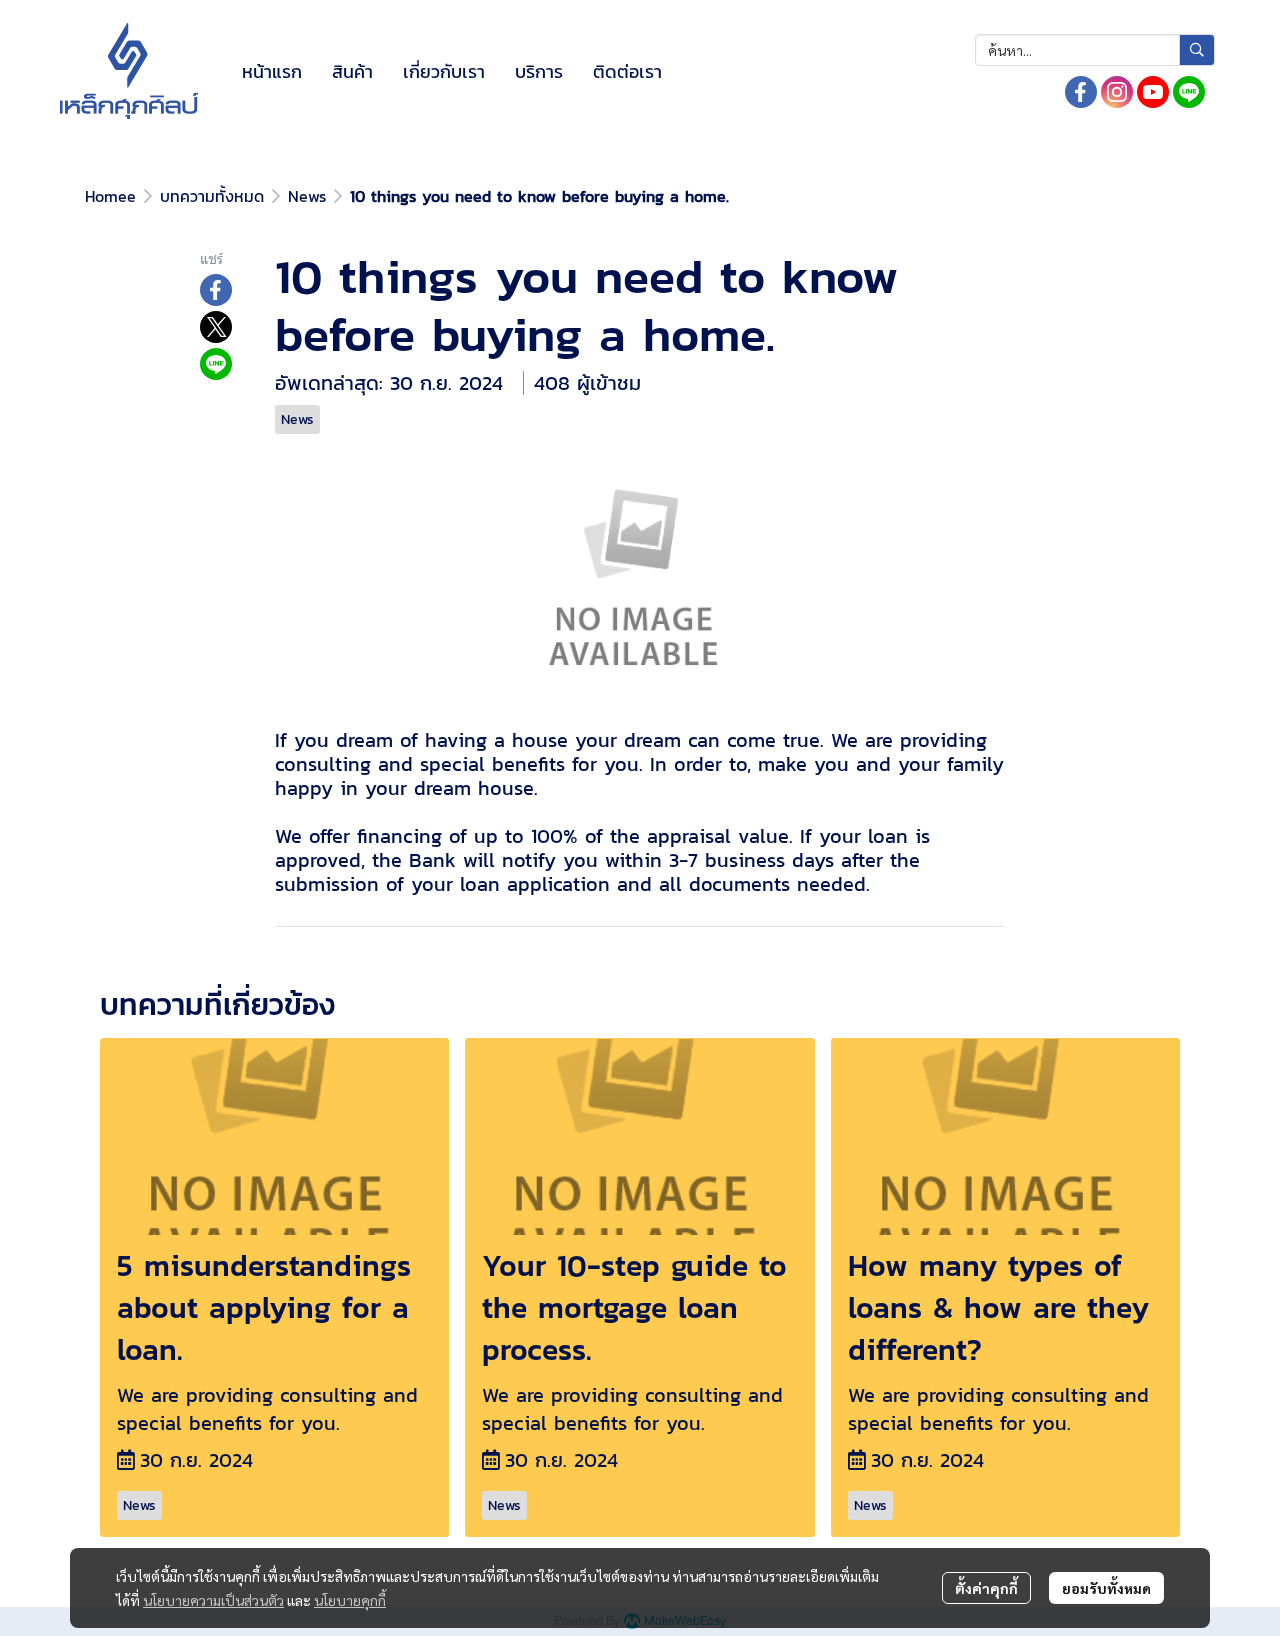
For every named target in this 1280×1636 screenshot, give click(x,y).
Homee (110, 196)
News (307, 196)
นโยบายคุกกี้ (350, 1600)
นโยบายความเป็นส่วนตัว (213, 1600)
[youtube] (1153, 92)
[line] (1189, 92)
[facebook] (1081, 92)
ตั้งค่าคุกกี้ (986, 1588)
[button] (1095, 50)
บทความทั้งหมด (212, 196)
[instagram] (1117, 92)
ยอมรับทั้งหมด (1106, 1588)
